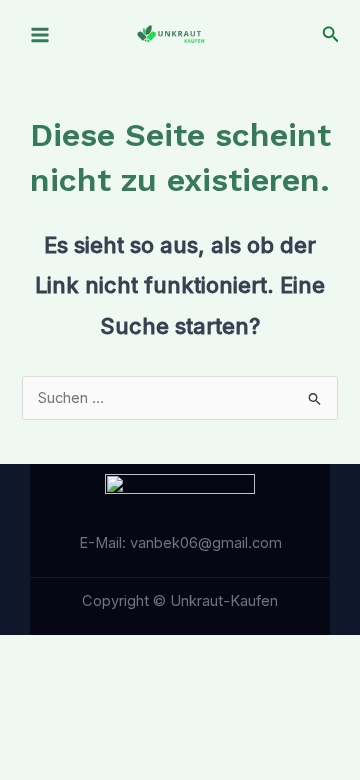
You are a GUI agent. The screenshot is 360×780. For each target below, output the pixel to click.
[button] (331, 34)
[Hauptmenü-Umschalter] (40, 35)
